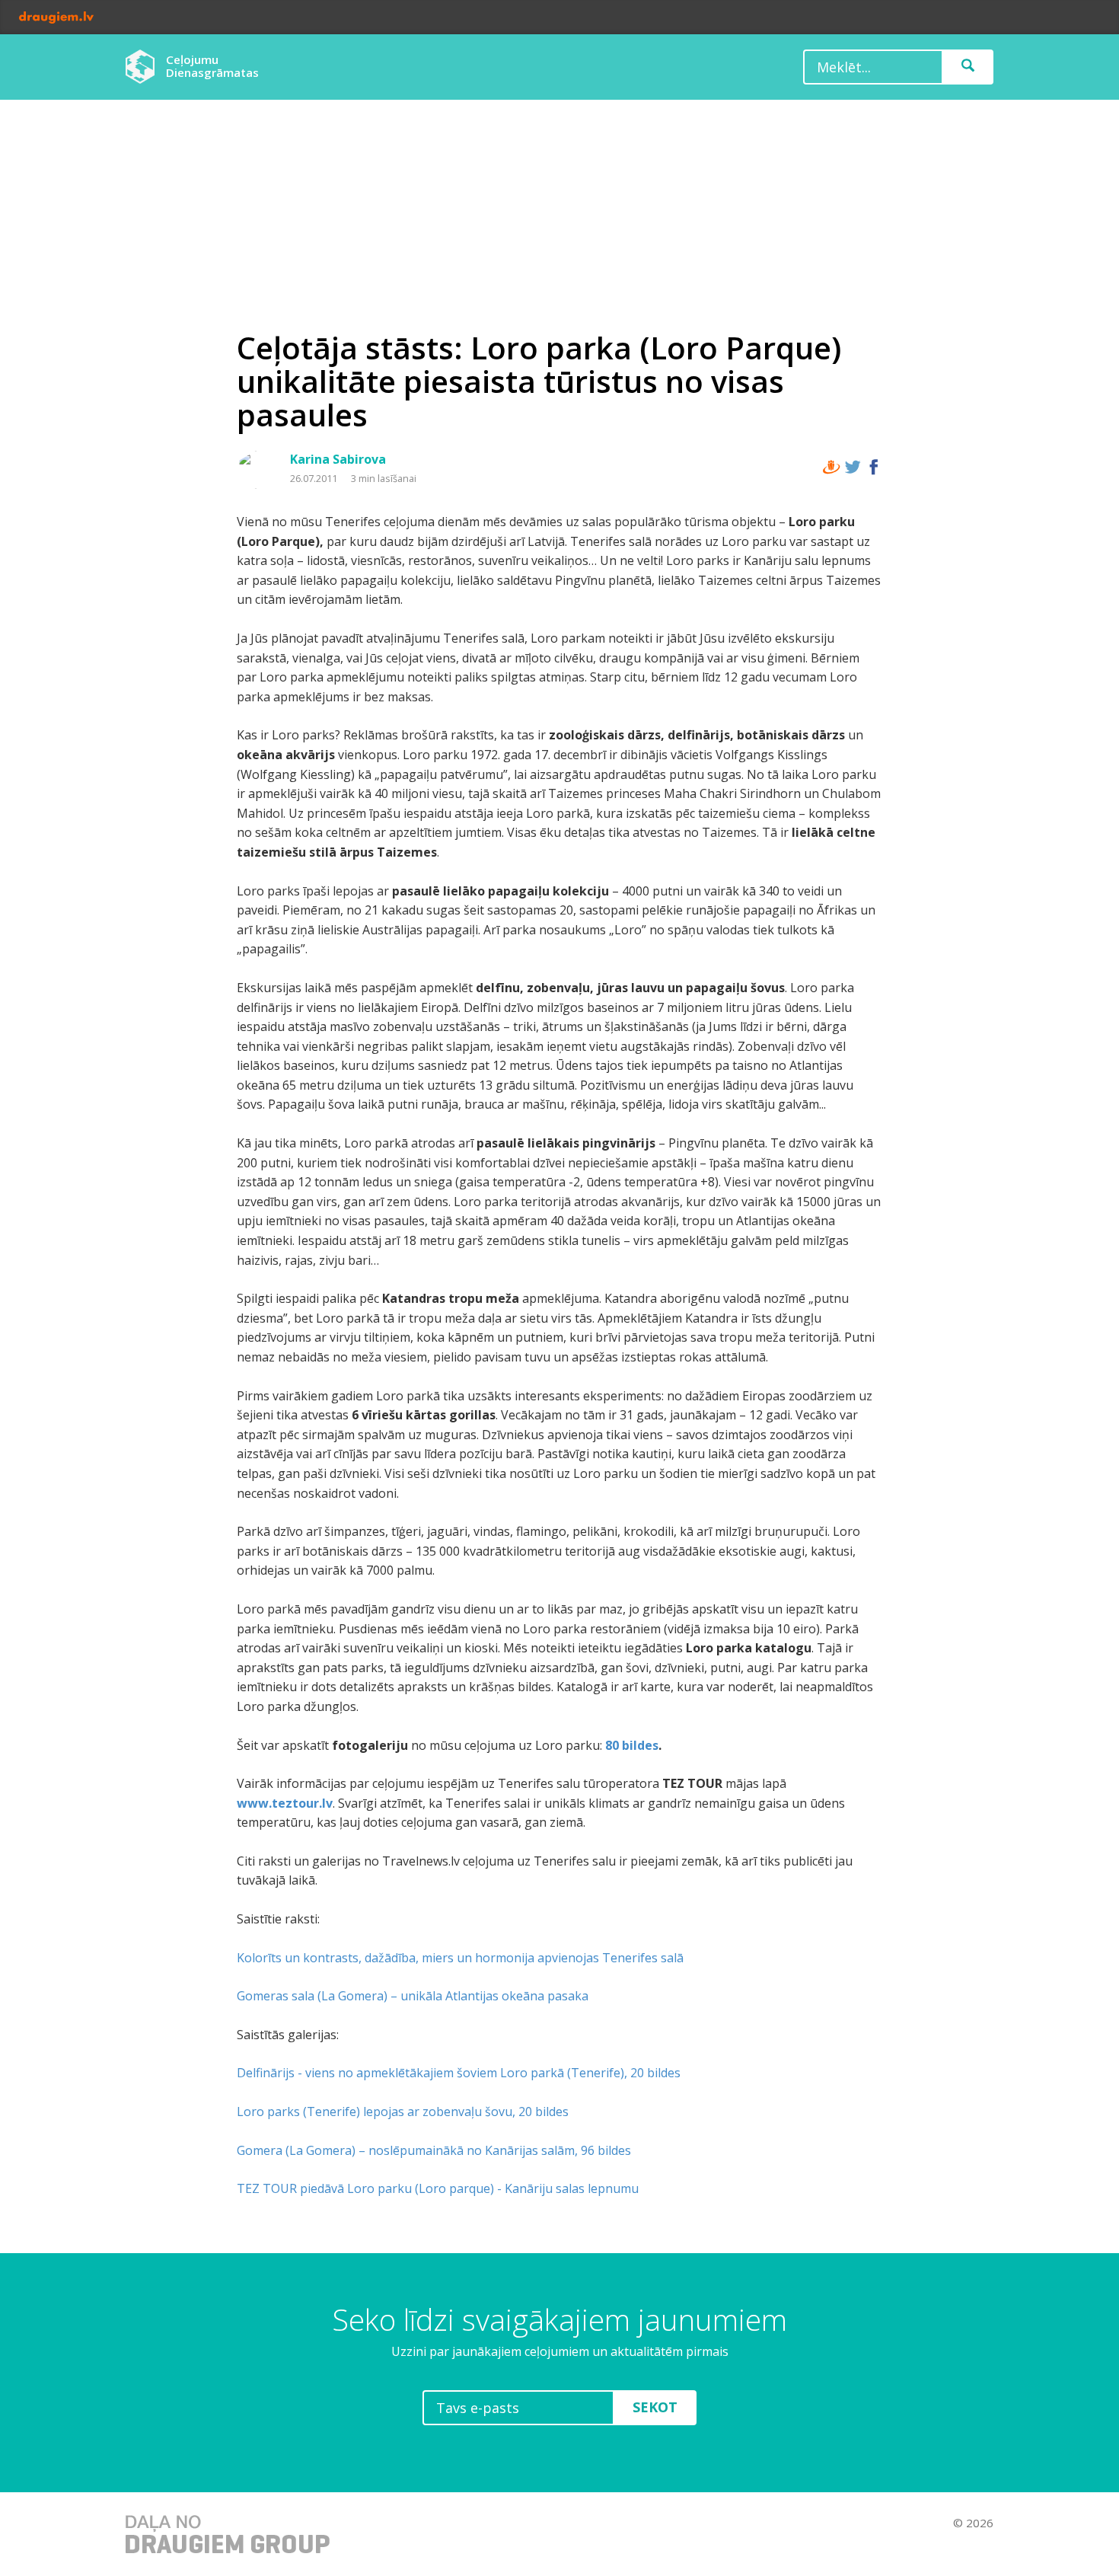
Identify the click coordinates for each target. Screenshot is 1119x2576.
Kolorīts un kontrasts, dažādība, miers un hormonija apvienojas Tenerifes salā (460, 1958)
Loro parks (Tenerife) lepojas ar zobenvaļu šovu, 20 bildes (403, 2112)
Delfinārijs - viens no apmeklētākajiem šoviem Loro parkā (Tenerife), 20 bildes (459, 2073)
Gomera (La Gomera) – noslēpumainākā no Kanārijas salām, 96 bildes (434, 2150)
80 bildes (632, 1745)
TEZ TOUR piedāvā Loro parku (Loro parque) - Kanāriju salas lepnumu (438, 2188)
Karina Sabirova (338, 459)
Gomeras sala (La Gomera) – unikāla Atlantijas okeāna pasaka (413, 1996)
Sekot (655, 2407)
